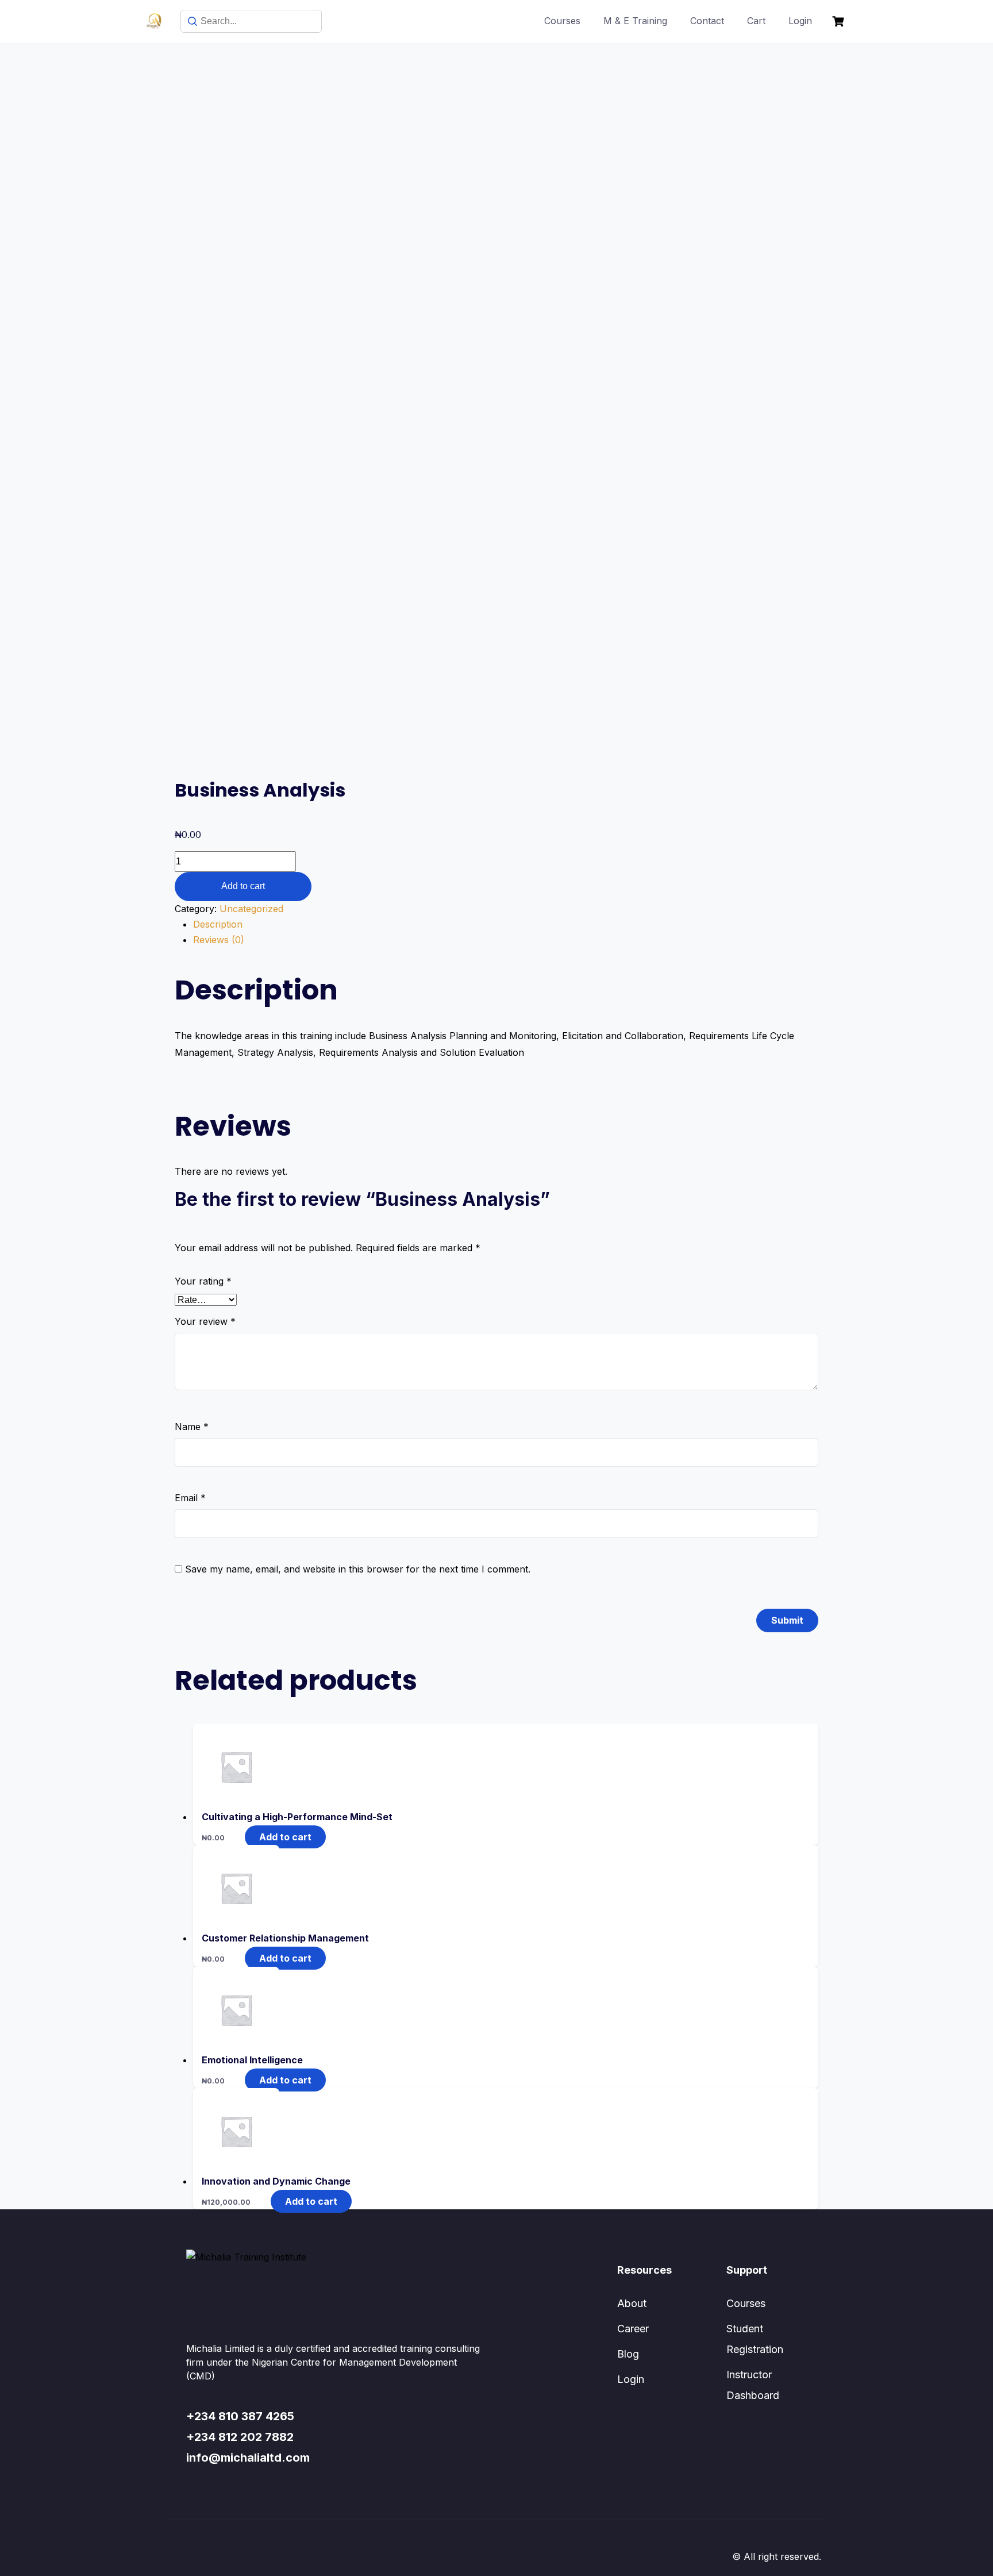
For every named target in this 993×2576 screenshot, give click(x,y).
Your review (205, 1321)
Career (633, 2329)
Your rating (203, 1281)
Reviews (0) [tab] (219, 940)
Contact (707, 21)
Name (192, 1427)
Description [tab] (218, 924)
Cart (756, 21)
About (632, 2303)
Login (800, 21)
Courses (562, 21)
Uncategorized (251, 909)
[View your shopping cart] (840, 22)
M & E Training (635, 21)
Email (190, 1498)
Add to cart (243, 886)
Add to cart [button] (285, 1837)
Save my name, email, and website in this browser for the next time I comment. (358, 1569)
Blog (628, 2354)
